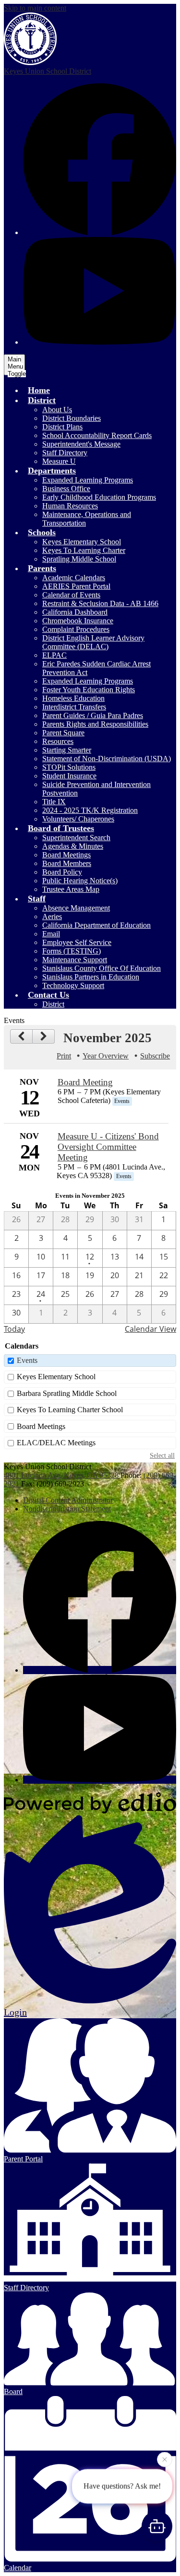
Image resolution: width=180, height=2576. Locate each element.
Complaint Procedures (76, 629)
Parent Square (63, 733)
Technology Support (73, 985)
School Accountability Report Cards (97, 435)
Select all (162, 1455)
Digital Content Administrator (68, 1500)
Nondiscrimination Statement (67, 1509)
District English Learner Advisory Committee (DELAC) (93, 642)
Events (27, 1360)
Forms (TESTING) (72, 951)
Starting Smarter (67, 750)
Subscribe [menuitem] (155, 1056)
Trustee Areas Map (71, 889)
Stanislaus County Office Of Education (102, 968)
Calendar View (150, 1329)
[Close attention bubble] (165, 2462)
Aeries (52, 917)
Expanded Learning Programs (88, 480)
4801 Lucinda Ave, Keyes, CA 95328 (61, 1475)
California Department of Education (96, 925)
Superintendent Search (76, 838)
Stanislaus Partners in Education (91, 977)
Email (51, 934)
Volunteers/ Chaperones (78, 819)
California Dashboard (75, 612)
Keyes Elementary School (82, 542)
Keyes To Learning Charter (84, 550)
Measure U (59, 461)
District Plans (62, 427)
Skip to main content (35, 8)
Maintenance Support (75, 960)
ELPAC (54, 655)
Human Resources (70, 506)
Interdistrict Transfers (74, 707)
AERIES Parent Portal (76, 586)
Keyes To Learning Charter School (70, 1410)
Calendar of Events (71, 595)
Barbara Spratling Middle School (67, 1393)
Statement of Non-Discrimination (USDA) (107, 759)
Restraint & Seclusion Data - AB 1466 (100, 603)
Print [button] (64, 1056)
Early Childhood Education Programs (99, 497)
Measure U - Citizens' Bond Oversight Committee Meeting (108, 1147)
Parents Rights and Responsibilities (95, 724)
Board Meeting (85, 1082)
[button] (42, 400)
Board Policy (62, 872)
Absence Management (76, 908)
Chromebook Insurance (78, 621)
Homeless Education (73, 698)
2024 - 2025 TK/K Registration (90, 810)
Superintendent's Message (81, 444)
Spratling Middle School (79, 559)
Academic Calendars (74, 578)
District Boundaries (72, 418)
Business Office (66, 489)
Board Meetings (66, 855)
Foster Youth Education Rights (89, 690)
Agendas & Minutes (73, 846)
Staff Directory (65, 453)
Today (14, 1329)
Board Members (67, 863)
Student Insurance (69, 776)
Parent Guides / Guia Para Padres (93, 715)
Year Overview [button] (106, 1056)
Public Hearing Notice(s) (80, 881)
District (53, 1004)
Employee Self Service (77, 942)
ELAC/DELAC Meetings (56, 1443)
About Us (57, 410)
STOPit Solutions (69, 767)
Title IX (54, 802)
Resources (58, 741)
